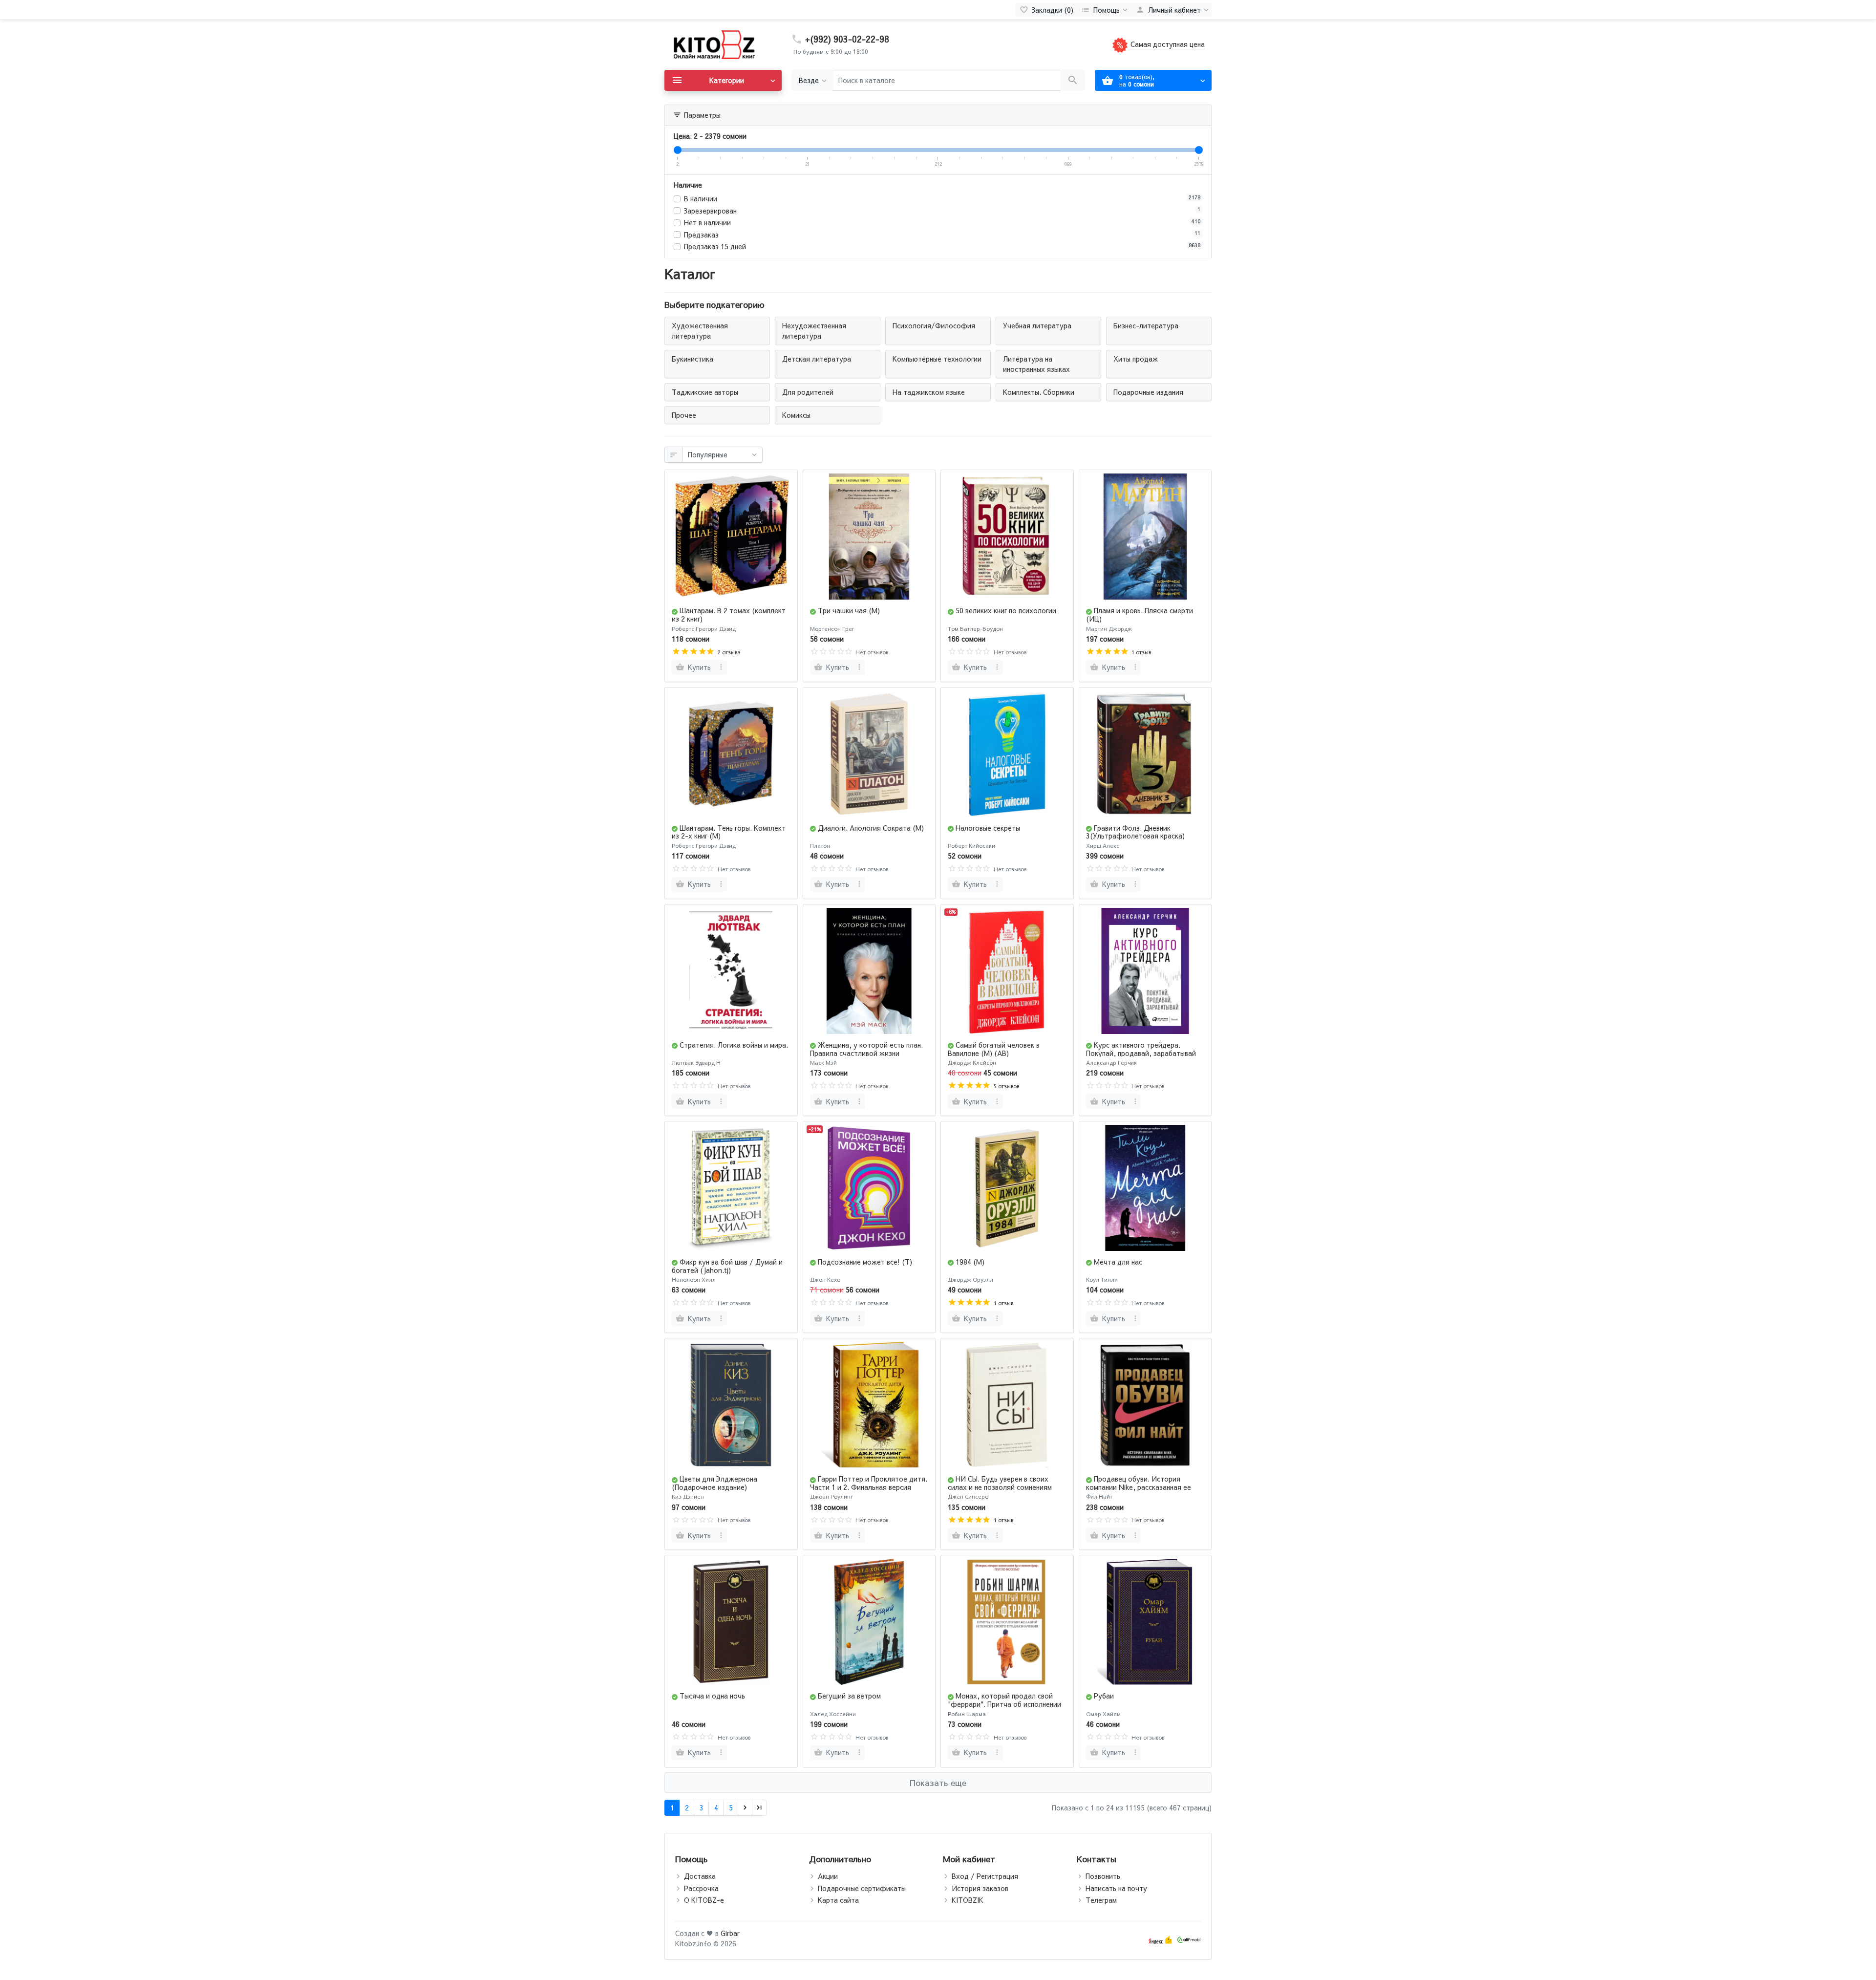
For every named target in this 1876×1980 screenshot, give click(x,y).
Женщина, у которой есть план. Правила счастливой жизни (866, 1049)
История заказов (980, 1888)
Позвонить (1103, 1876)
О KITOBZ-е (704, 1900)
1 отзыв (1141, 652)
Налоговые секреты (988, 828)
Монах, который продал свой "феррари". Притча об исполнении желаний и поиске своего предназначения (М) (1004, 1708)
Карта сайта (838, 1900)
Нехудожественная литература (814, 331)
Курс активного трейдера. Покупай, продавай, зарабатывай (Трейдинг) (1141, 1053)
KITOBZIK (968, 1900)
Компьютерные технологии (937, 359)
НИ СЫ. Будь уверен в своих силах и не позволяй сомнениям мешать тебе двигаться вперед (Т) (1005, 1487)
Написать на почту (1116, 1888)
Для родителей (808, 392)
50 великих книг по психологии (1006, 610)
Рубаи (1104, 1696)
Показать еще (938, 1783)
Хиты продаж (1136, 359)
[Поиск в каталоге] (1073, 80)
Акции (828, 1876)
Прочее (684, 415)
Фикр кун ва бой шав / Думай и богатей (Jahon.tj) (727, 1266)
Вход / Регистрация (985, 1876)
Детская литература (817, 359)
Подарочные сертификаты (862, 1888)
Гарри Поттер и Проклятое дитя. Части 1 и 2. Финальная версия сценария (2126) (869, 1487)
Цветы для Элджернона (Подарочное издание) (714, 1483)
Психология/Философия (934, 325)
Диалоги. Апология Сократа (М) (871, 828)
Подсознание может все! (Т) (865, 1262)
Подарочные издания (1148, 392)
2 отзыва (729, 652)
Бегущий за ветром (849, 1696)
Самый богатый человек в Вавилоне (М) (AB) (994, 1049)
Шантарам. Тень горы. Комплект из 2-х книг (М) (729, 832)
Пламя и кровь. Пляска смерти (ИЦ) (1140, 614)
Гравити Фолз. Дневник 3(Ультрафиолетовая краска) (1135, 832)
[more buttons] (721, 667)
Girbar (730, 1933)
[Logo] (713, 44)
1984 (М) (970, 1262)
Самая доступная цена (1167, 44)
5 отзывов (1006, 1086)
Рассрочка (701, 1888)
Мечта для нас (1118, 1262)
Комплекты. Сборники (1039, 392)
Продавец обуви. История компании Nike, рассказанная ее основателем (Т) (1139, 1487)
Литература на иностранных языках (1036, 364)
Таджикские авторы (705, 392)
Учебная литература (1037, 325)
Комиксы (796, 415)
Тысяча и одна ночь (712, 1696)
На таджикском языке (929, 392)
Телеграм (1101, 1900)
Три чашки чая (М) (849, 610)
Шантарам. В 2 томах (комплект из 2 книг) (729, 614)
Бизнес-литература (1146, 325)
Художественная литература (700, 331)
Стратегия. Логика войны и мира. (734, 1045)
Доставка (700, 1876)
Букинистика (693, 359)
